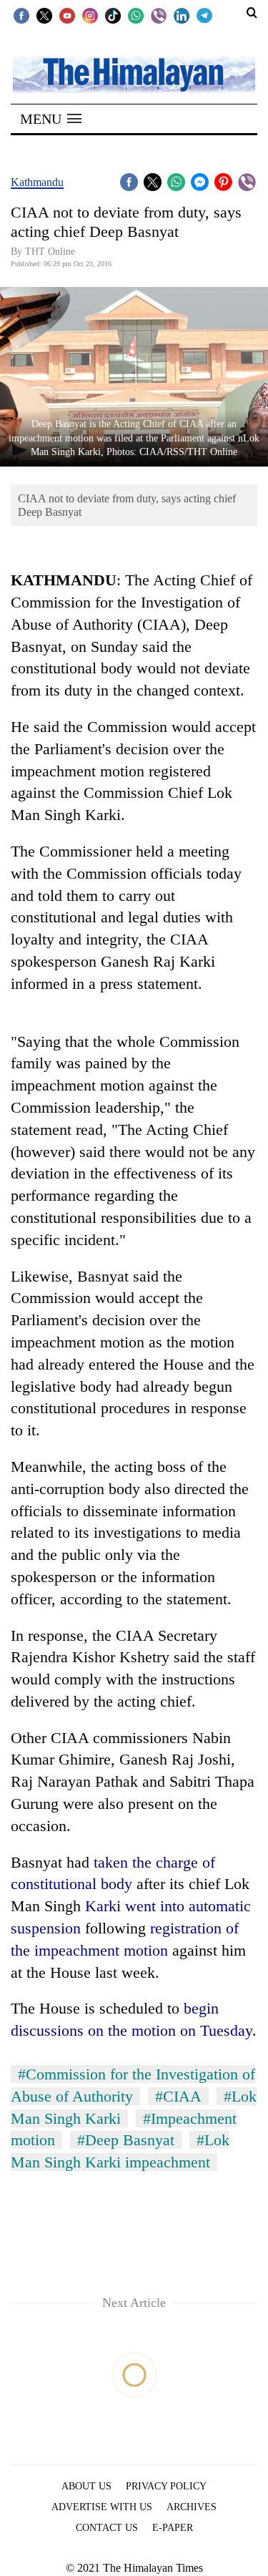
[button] (51, 119)
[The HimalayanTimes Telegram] (204, 15)
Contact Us (107, 2528)
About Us (86, 2486)
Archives (192, 2507)
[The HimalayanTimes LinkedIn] (182, 15)
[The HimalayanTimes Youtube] (67, 15)
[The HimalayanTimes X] (44, 15)
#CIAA (178, 2096)
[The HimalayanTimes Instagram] (90, 15)
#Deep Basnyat (126, 2140)
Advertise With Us (102, 2507)
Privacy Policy (166, 2486)
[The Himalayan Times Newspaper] (134, 73)
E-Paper (173, 2528)
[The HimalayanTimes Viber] (159, 15)
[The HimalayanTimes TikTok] (113, 15)
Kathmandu (37, 182)
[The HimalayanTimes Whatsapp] (136, 15)
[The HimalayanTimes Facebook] (21, 15)
